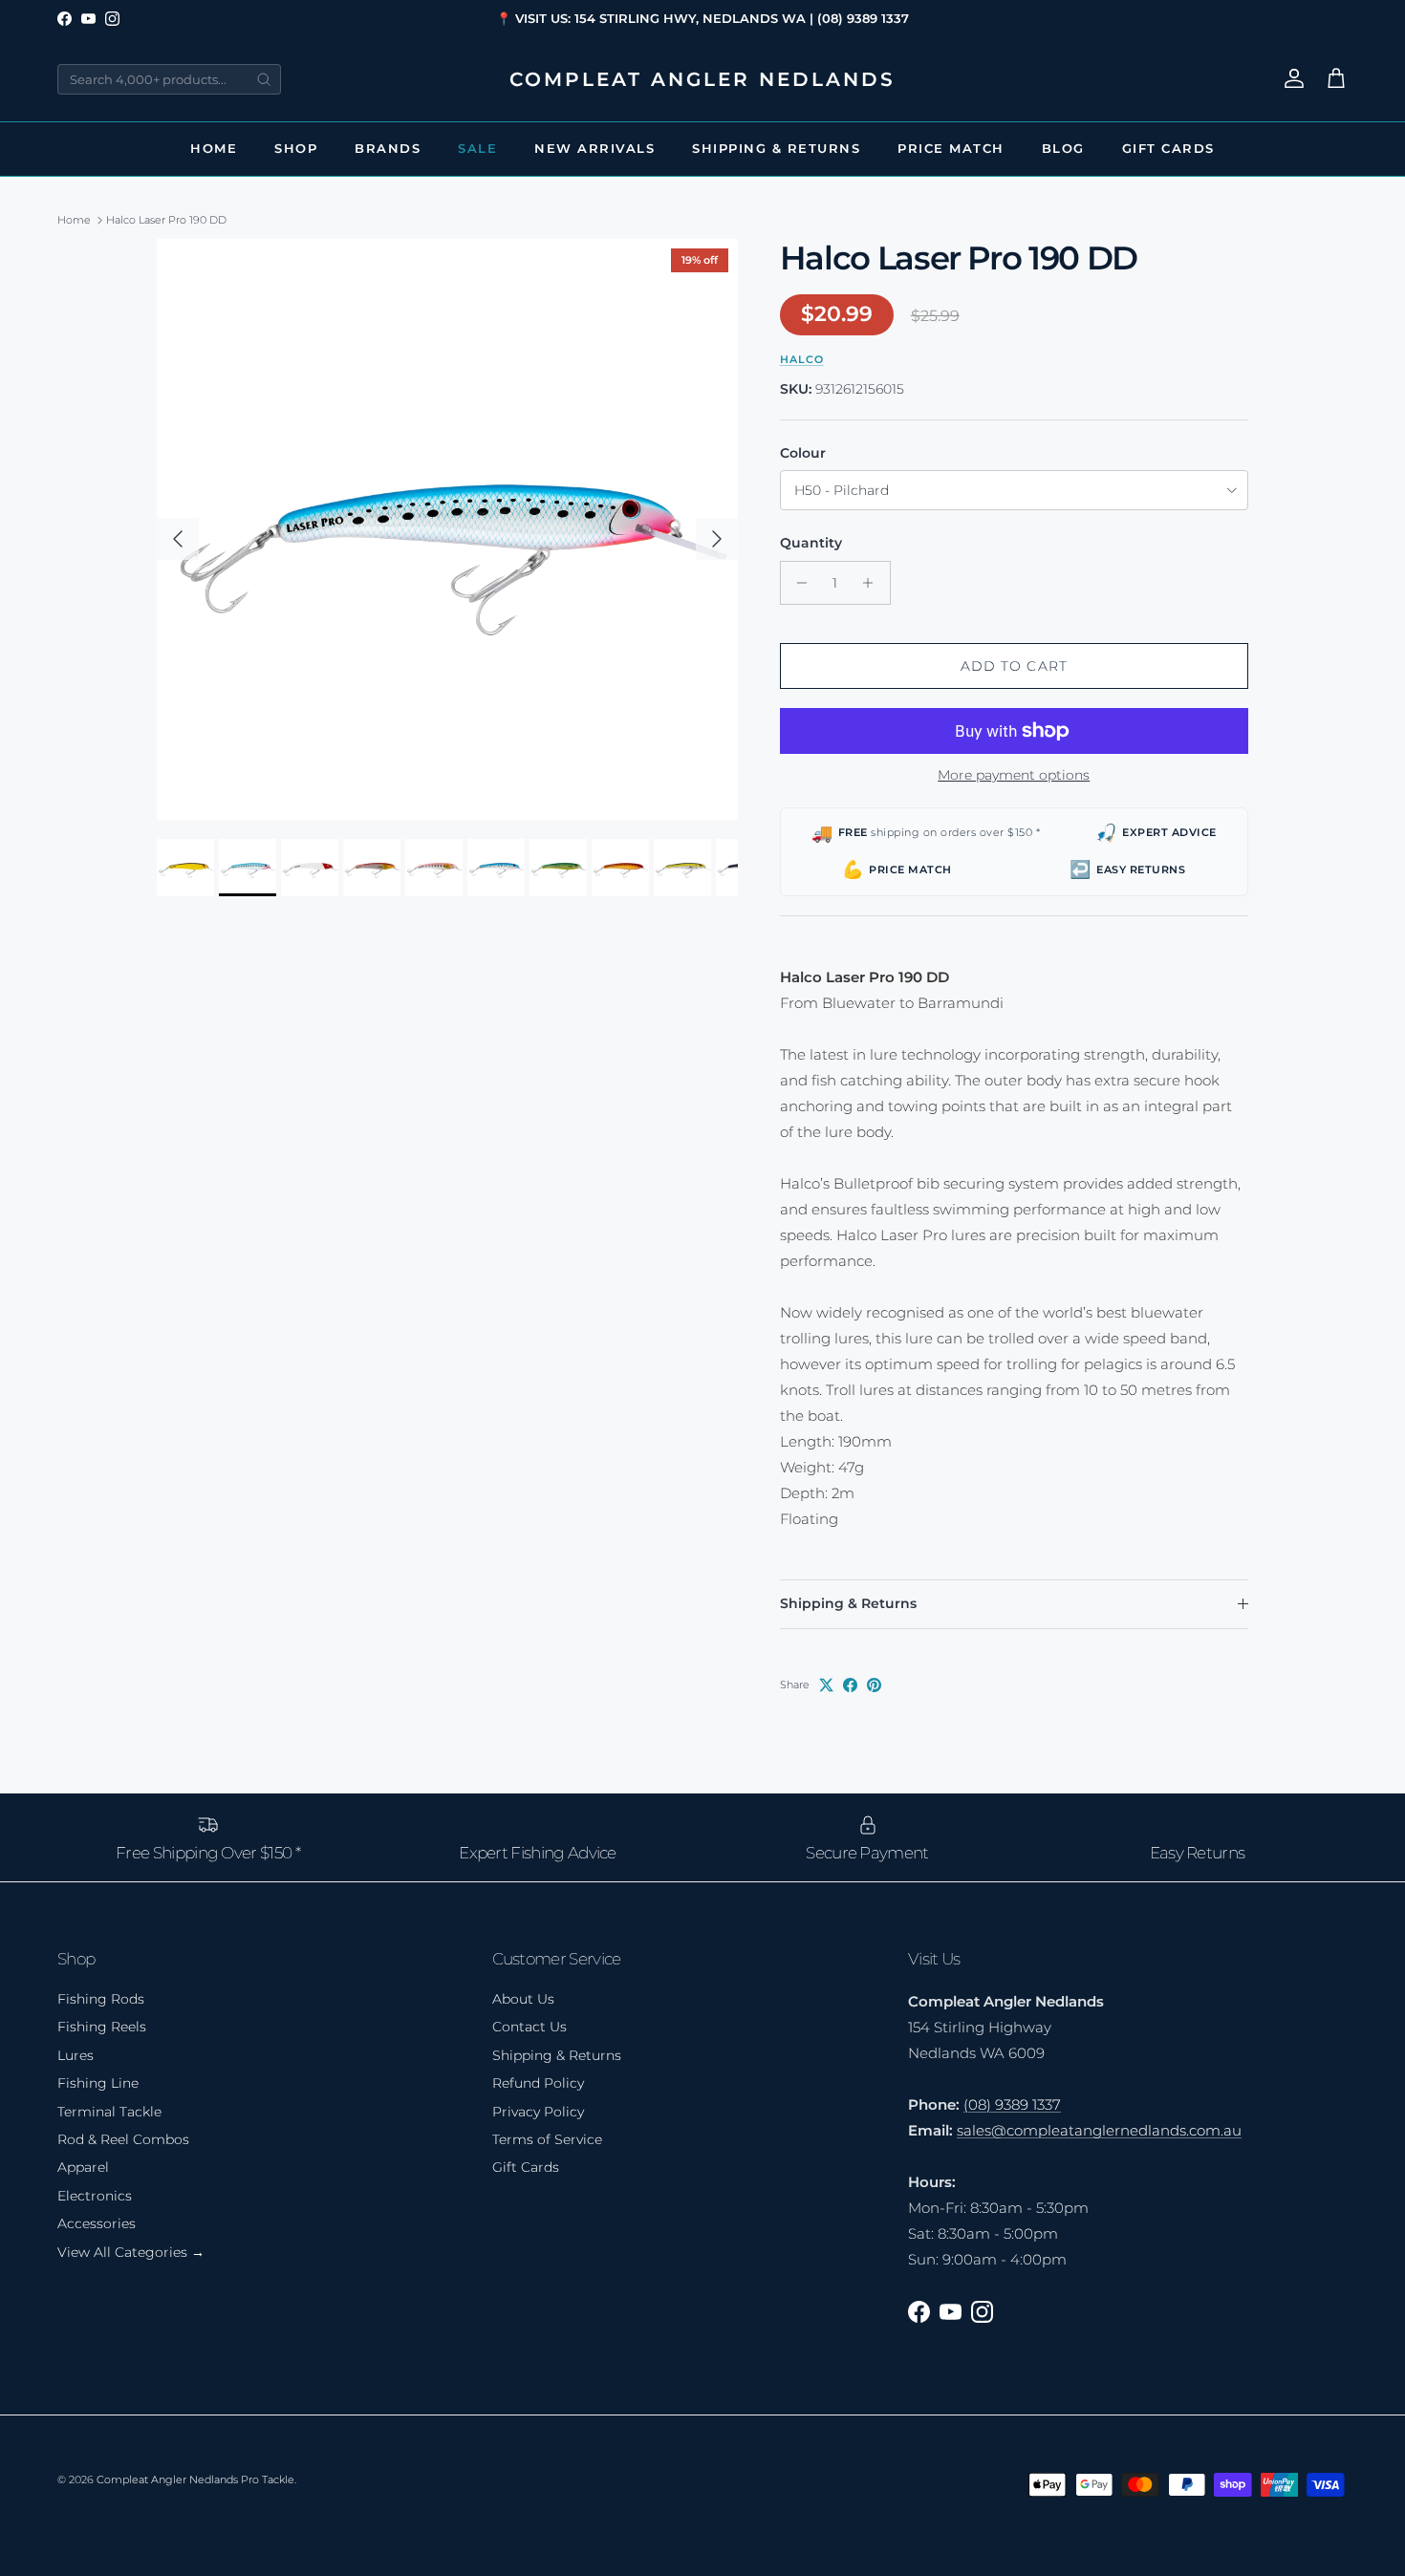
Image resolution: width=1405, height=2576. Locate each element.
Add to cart (1014, 666)
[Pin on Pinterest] (874, 1685)
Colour (803, 453)
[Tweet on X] (826, 1685)
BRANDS (388, 148)
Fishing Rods (101, 1999)
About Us (523, 1999)
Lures (76, 2055)
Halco (802, 359)
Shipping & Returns (776, 148)
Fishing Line (98, 2083)
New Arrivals (594, 148)
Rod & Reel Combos (123, 2139)
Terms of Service (547, 2139)
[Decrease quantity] (798, 583)
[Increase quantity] (873, 583)
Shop (296, 148)
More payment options (1014, 775)
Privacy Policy (538, 2112)
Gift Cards (1168, 148)
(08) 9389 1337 (1012, 2104)
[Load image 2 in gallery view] (447, 529)
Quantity (811, 543)
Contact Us (530, 2027)
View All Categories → (131, 2252)
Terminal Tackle (109, 2112)
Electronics (95, 2196)
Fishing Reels (102, 2027)
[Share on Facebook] (850, 1685)
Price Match (951, 148)
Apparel (83, 2167)
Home (214, 148)
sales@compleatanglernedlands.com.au (1099, 2130)
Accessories (97, 2223)
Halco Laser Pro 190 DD (166, 220)
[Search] (264, 79)
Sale (477, 148)
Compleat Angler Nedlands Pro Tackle (195, 2479)
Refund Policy (538, 2083)
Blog (1063, 148)
